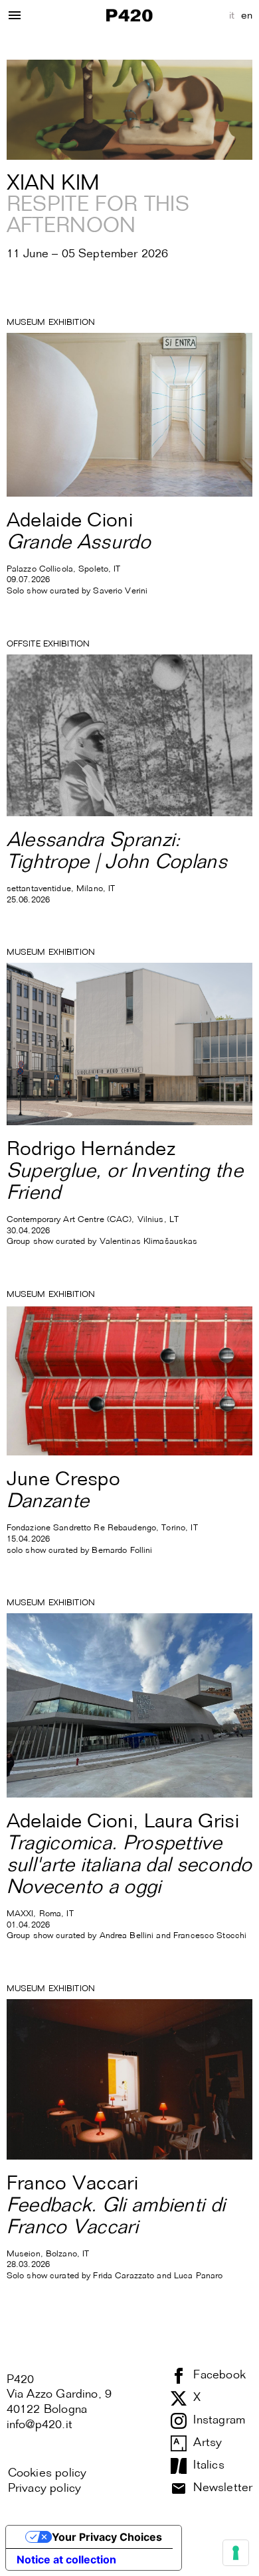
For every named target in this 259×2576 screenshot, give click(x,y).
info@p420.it (40, 2425)
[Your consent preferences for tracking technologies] (236, 2553)
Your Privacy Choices (107, 2537)
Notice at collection (66, 2559)
